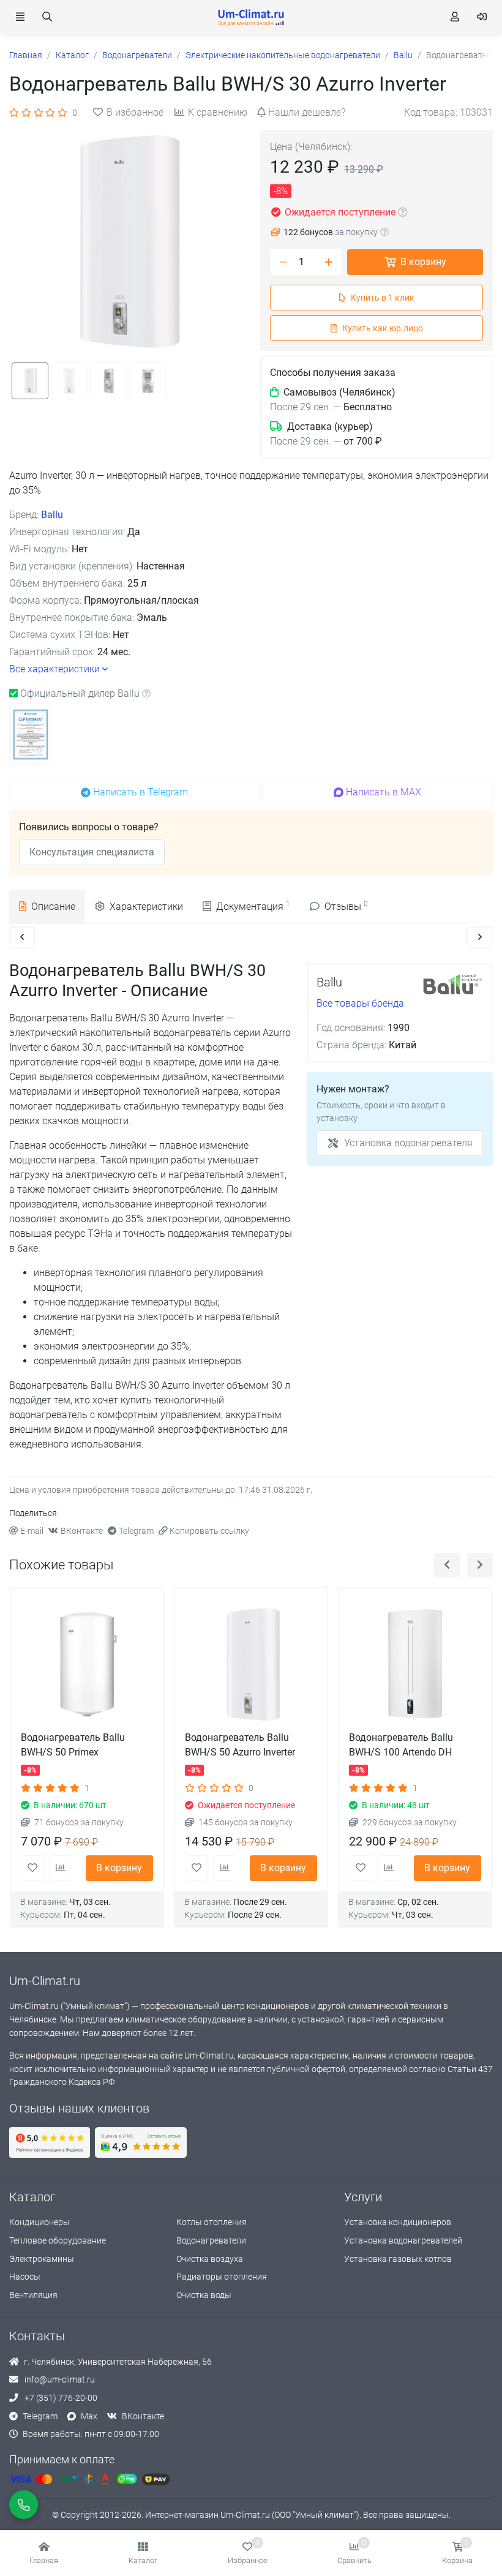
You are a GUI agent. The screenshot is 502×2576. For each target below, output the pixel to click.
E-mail (32, 1531)
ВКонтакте (82, 1531)
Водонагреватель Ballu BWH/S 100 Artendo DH (401, 1745)
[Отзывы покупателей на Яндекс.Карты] (50, 2142)
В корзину (423, 262)
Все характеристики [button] (54, 669)
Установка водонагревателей (403, 2241)
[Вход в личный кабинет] (482, 17)
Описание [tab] (53, 907)
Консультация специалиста (92, 852)
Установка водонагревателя (408, 1143)
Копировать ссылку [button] (209, 1531)
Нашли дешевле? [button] (307, 112)
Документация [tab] (253, 906)
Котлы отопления (212, 2222)
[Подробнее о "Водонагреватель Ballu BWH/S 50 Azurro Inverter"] (251, 1664)
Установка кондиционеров (398, 2222)
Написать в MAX (384, 792)
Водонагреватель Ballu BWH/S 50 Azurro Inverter (240, 1745)
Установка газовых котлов (398, 2259)
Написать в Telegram (140, 792)
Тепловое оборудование (58, 2241)
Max (89, 2416)
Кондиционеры (39, 2222)
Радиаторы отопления (222, 2277)
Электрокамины (42, 2259)
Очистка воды (204, 2295)
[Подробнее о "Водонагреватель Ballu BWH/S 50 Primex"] (87, 1664)
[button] (143, 2553)
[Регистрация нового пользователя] (455, 17)
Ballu (52, 515)
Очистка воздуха (210, 2259)
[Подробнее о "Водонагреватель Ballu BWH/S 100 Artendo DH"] (415, 1664)
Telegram (136, 1531)
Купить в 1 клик (383, 298)
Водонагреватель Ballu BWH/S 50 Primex (73, 1745)
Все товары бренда (360, 1003)
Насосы (25, 2277)
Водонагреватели (211, 2241)
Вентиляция (33, 2295)
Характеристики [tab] (146, 907)
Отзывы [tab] (346, 906)
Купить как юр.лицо (383, 329)
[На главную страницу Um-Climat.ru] (251, 17)
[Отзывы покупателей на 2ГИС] (141, 2142)
